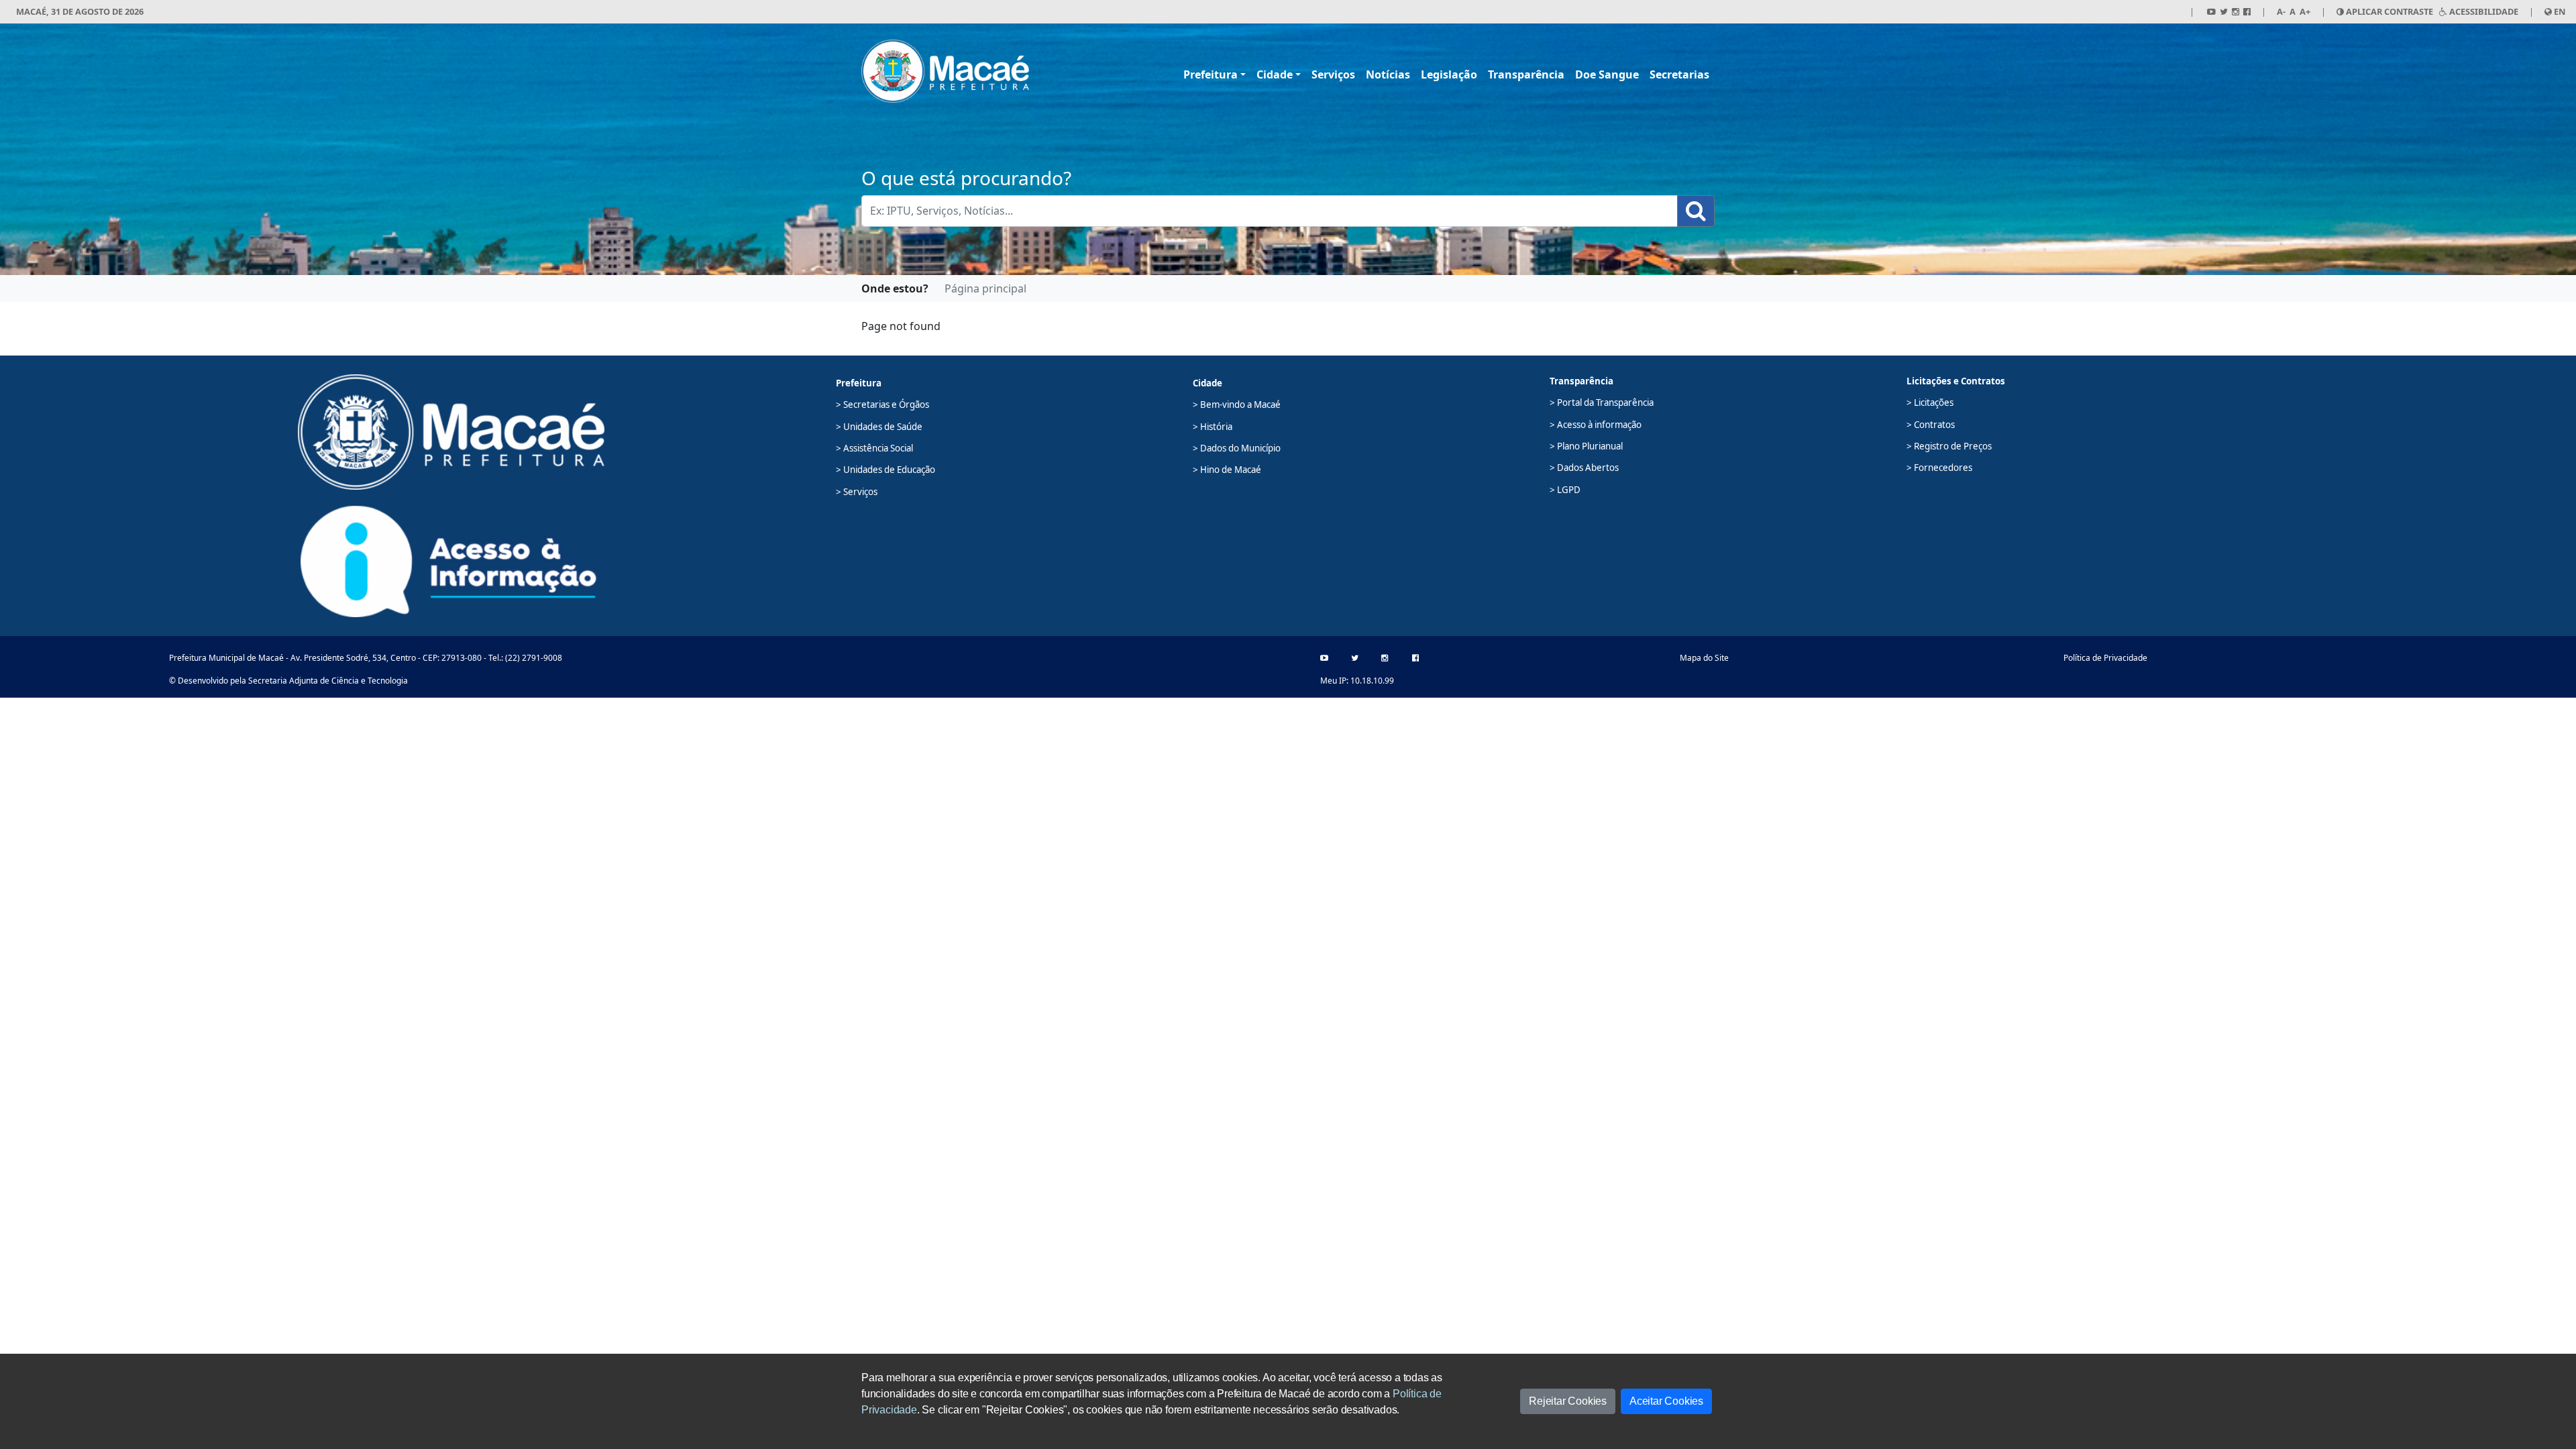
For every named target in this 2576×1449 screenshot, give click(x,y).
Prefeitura (1211, 74)
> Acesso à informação (1596, 425)
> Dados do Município (1237, 448)
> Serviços (857, 492)
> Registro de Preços (1949, 446)
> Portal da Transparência (1602, 402)
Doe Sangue (1607, 74)
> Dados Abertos (1584, 468)
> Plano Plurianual (1586, 446)
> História (1213, 427)
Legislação (1449, 74)
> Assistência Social (874, 448)
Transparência (1526, 74)
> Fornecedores (1939, 468)
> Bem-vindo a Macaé (1237, 405)
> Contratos (1931, 425)
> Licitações (1930, 402)
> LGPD (1565, 490)
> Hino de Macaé (1227, 470)
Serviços (1333, 74)
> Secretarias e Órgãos (882, 405)
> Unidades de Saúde (879, 427)
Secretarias (1679, 74)
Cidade (1275, 74)
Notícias (1388, 74)
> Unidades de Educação (885, 470)
